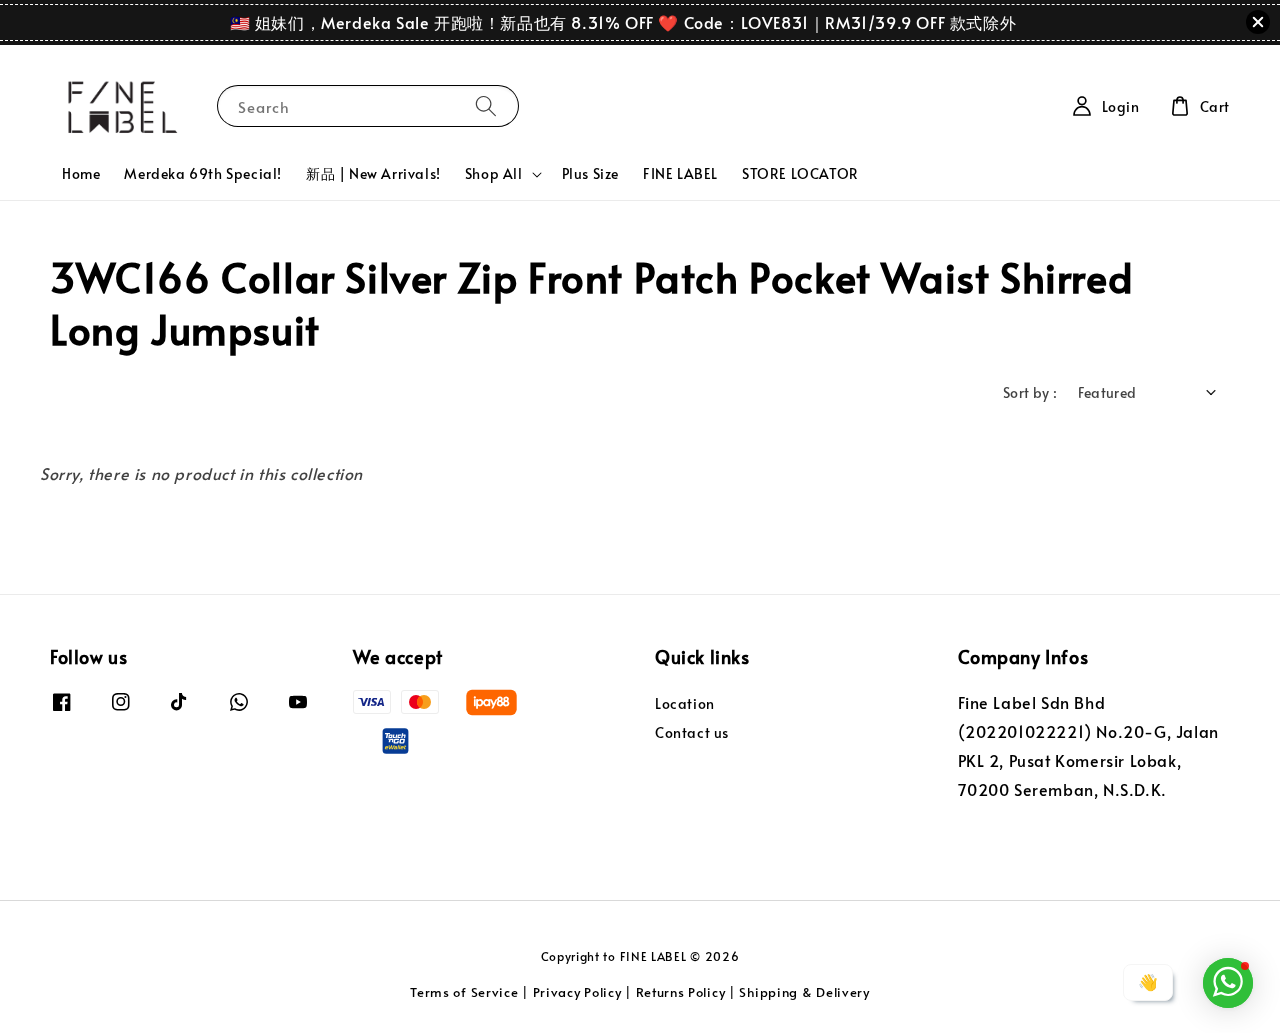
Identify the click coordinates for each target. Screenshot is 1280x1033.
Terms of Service (464, 992)
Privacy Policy (577, 992)
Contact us (692, 732)
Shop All (494, 174)
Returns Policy (681, 992)
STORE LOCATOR (800, 173)
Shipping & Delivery (804, 992)
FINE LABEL (680, 173)
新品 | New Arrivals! (373, 173)
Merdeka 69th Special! (203, 173)
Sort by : (1030, 392)
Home (81, 173)
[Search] (486, 105)
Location (685, 704)
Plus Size (590, 173)
